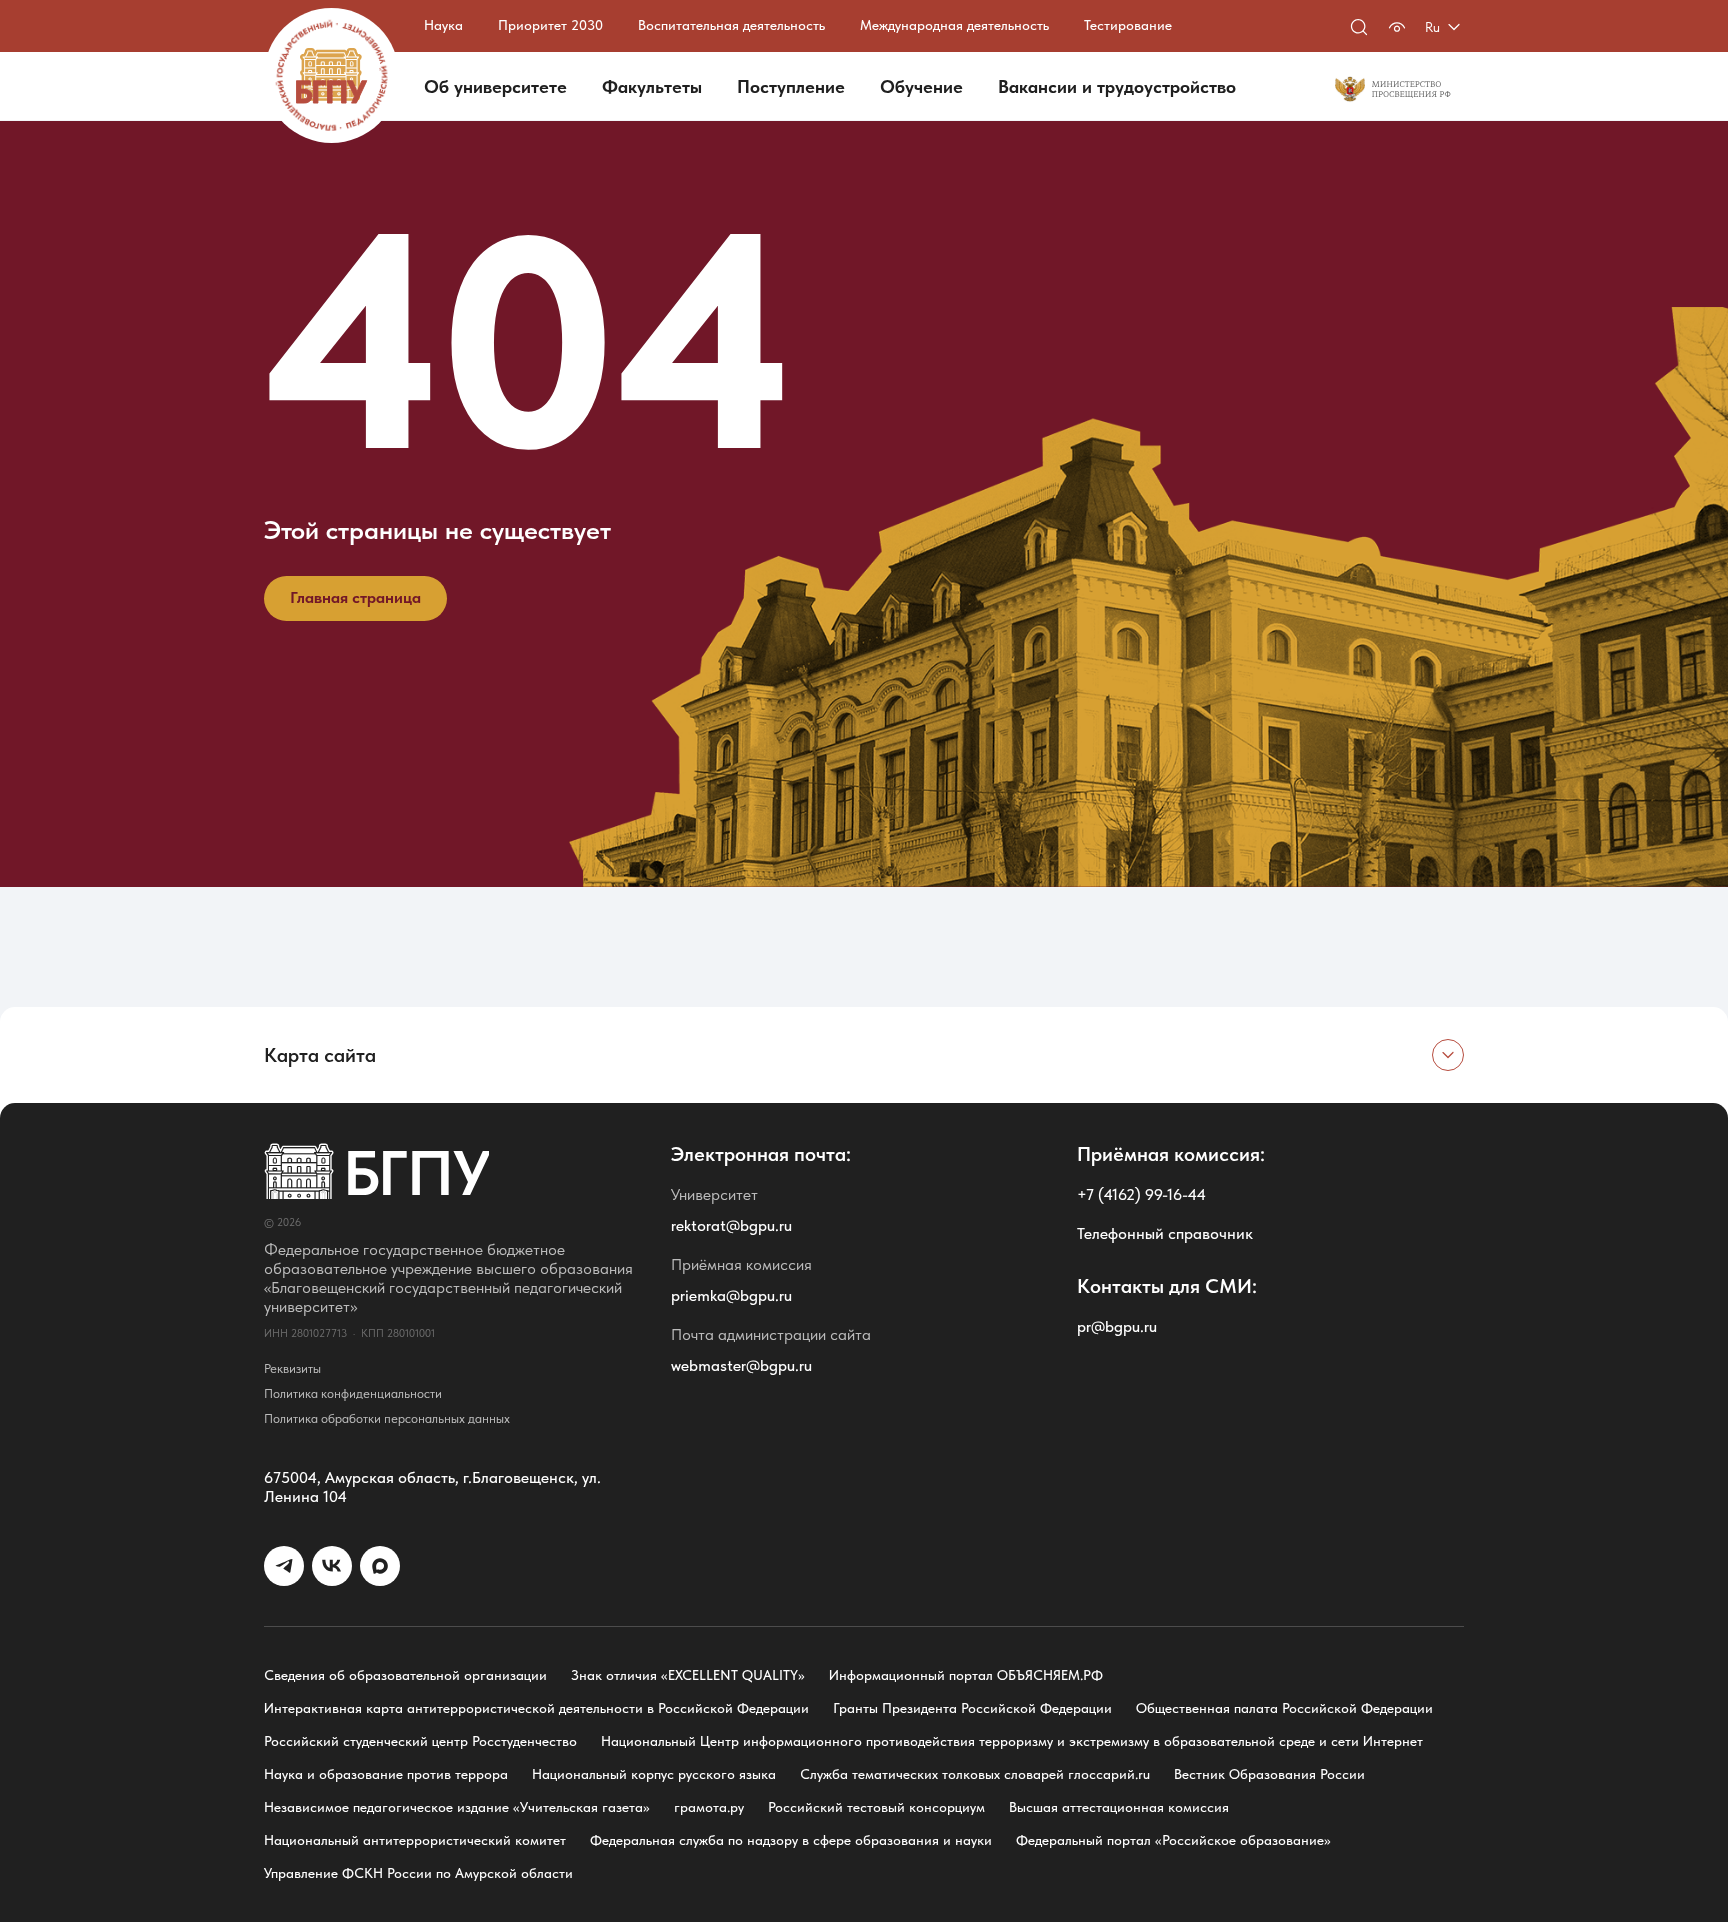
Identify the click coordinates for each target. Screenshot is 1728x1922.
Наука (443, 25)
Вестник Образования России (1269, 1774)
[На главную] (331, 75)
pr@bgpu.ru (1117, 1326)
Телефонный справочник (1165, 1233)
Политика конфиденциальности (353, 1393)
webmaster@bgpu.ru (741, 1365)
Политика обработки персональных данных (387, 1418)
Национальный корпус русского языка (654, 1774)
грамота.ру (709, 1807)
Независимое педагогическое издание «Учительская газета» (457, 1807)
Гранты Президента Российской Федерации (972, 1708)
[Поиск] (1359, 27)
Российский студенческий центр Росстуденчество (420, 1741)
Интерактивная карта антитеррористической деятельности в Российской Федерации (536, 1708)
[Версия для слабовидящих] (1397, 27)
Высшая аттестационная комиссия (1119, 1807)
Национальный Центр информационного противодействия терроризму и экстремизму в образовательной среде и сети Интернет (1012, 1741)
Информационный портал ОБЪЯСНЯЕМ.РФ (966, 1675)
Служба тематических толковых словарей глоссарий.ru (975, 1774)
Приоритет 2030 (550, 25)
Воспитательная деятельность (731, 25)
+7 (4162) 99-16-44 (1141, 1194)
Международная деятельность (954, 25)
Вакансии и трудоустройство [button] (1117, 86)
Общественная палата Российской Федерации (1284, 1708)
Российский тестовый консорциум (876, 1807)
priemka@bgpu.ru (731, 1295)
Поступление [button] (791, 86)
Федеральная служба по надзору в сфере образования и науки (791, 1840)
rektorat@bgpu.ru (731, 1225)
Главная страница (355, 597)
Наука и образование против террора (386, 1774)
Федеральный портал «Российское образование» (1173, 1840)
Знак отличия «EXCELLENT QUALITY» (688, 1675)
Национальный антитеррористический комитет (415, 1840)
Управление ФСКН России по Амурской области (418, 1873)
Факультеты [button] (652, 86)
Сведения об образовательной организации (405, 1675)
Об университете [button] (495, 86)
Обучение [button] (921, 86)
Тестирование (1128, 25)
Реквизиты (292, 1368)
